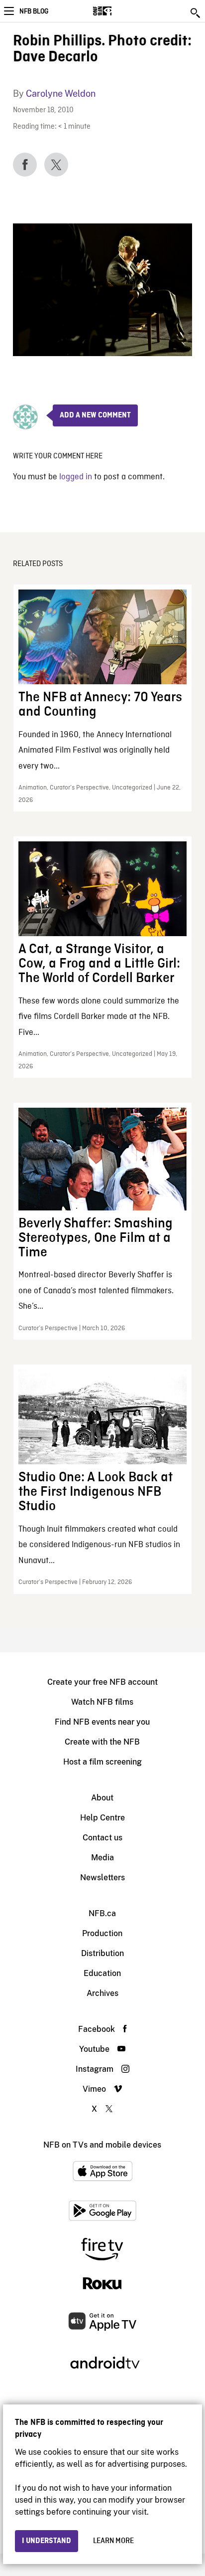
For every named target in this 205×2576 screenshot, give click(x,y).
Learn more (113, 2541)
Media (102, 1858)
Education (102, 1973)
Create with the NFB (102, 1742)
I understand (47, 2541)
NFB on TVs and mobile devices (102, 2145)
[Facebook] (25, 165)
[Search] (196, 13)
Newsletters (102, 1878)
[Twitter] (56, 165)
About (102, 1798)
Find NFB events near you (102, 1722)
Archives (102, 1993)
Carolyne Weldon (61, 94)
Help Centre (102, 1818)
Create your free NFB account (102, 1682)
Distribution (102, 1953)
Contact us (102, 1838)
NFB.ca (102, 1913)
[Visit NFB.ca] (120, 11)
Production (102, 1933)
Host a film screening (102, 1762)
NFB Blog (34, 11)
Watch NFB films (102, 1702)
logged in (76, 477)
